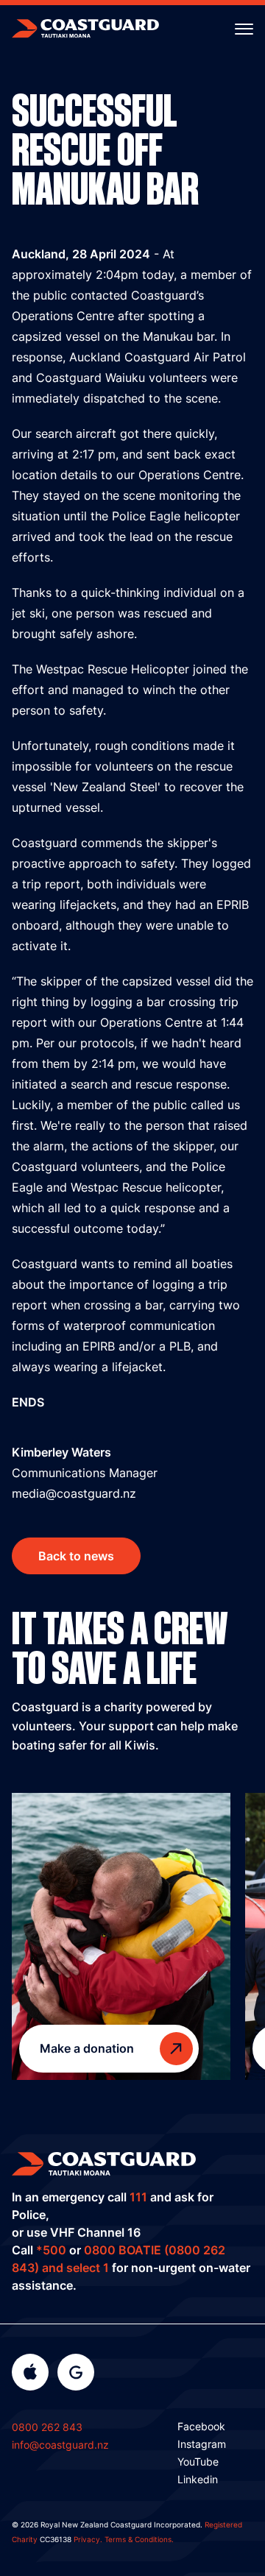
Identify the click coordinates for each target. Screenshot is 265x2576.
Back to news (76, 1556)
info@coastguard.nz (60, 2445)
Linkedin (198, 2479)
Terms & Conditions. (139, 2539)
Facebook (201, 2426)
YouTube (198, 2462)
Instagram (202, 2444)
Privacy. (88, 2539)
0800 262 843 (47, 2427)
